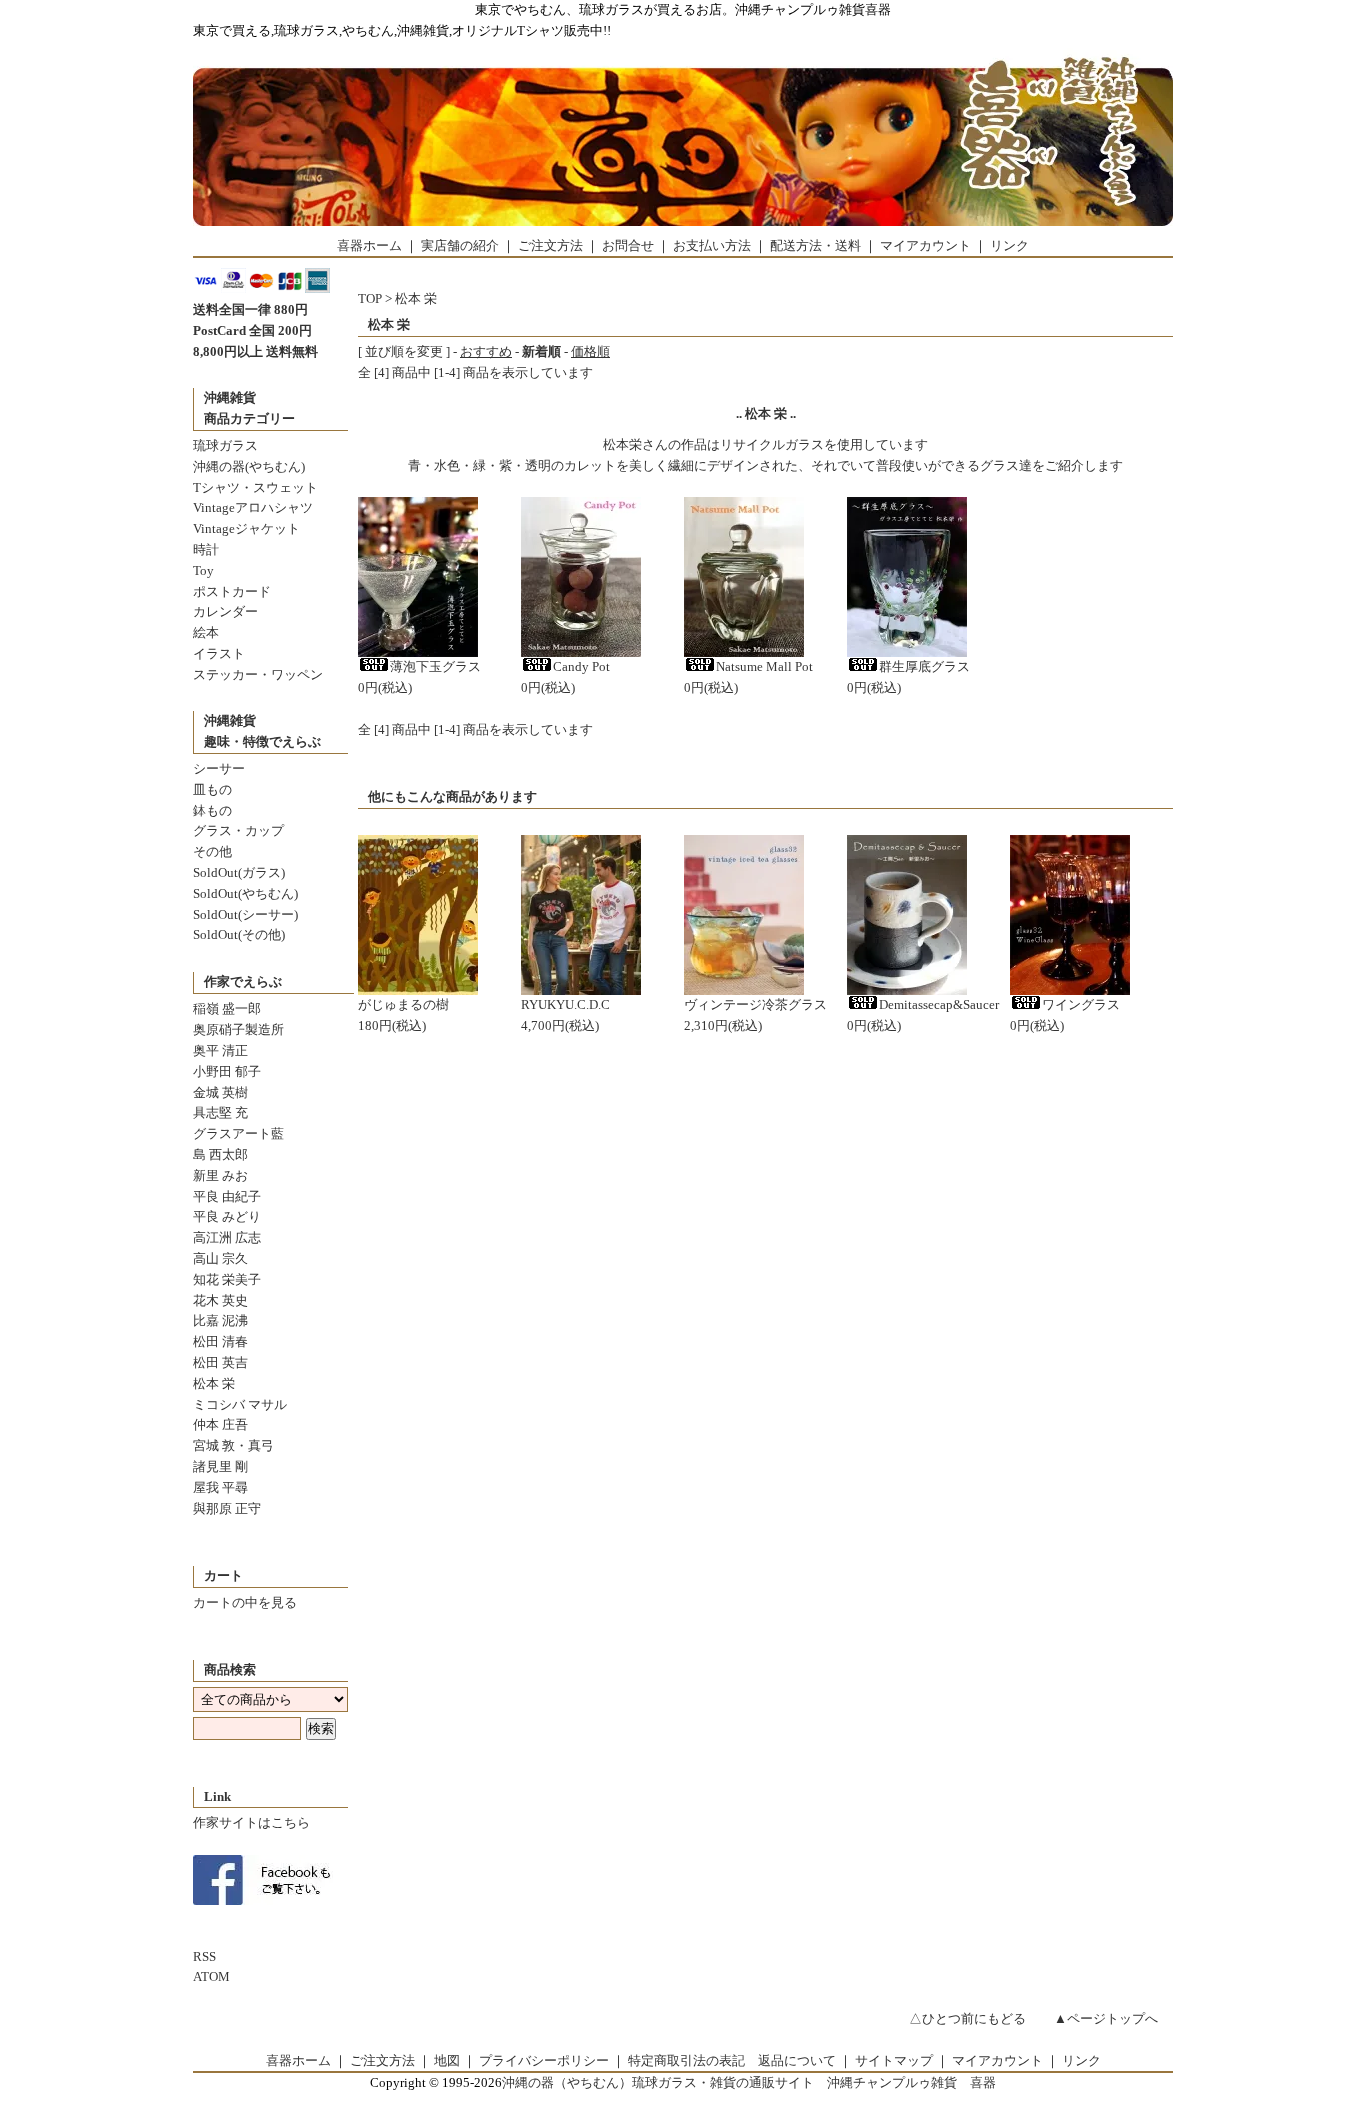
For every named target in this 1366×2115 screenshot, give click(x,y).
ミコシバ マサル (240, 1404)
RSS (204, 1956)
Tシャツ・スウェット (255, 487)
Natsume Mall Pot (764, 666)
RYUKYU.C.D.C (565, 1004)
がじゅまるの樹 (403, 1004)
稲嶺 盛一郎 (227, 1008)
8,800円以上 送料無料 (255, 351)
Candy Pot (581, 666)
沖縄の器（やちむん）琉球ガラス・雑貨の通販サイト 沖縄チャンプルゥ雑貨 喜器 (749, 2082)
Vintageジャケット (246, 528)
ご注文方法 (550, 245)
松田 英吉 (220, 1362)
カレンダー (225, 611)
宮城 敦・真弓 (233, 1445)
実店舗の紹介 (460, 245)
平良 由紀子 (227, 1196)
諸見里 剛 (220, 1466)
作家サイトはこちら (251, 1822)
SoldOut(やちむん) (245, 893)
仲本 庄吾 (220, 1424)
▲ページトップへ (1106, 2018)
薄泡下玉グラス (435, 666)
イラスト (219, 653)
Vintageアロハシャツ (253, 507)
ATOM (211, 1976)
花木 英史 (220, 1300)
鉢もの (212, 810)
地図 (447, 2060)
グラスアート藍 (238, 1133)
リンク (1009, 245)
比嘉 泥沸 (220, 1320)
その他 (212, 851)
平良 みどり (227, 1216)
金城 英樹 (220, 1092)
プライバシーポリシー (544, 2060)
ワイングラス (1081, 1004)
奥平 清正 (220, 1050)
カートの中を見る (245, 1602)
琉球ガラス (225, 445)
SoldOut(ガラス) (239, 872)
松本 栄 (214, 1383)
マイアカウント (925, 245)
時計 (206, 549)
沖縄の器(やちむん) (249, 466)
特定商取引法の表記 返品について (732, 2060)
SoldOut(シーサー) (245, 914)
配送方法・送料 (815, 245)
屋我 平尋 (220, 1487)
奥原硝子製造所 (238, 1029)
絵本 (206, 632)
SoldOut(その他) (239, 934)
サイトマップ (894, 2060)
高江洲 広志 (227, 1237)
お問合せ (628, 245)
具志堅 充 (220, 1112)
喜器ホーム (369, 245)
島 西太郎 (220, 1154)
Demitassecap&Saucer (939, 1004)
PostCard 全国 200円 (252, 330)
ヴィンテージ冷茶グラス (755, 1004)
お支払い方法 (712, 245)
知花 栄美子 (227, 1279)
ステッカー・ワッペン (258, 674)
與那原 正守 (227, 1508)
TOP (370, 298)
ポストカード (232, 591)
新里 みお (220, 1175)
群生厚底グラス (924, 666)
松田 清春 (220, 1341)
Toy (203, 570)
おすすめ (486, 351)
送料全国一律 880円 (250, 309)
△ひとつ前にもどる (967, 2018)
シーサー (219, 768)
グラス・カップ (238, 830)
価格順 (590, 351)
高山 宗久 (220, 1258)
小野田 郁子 (227, 1071)
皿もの (212, 789)
